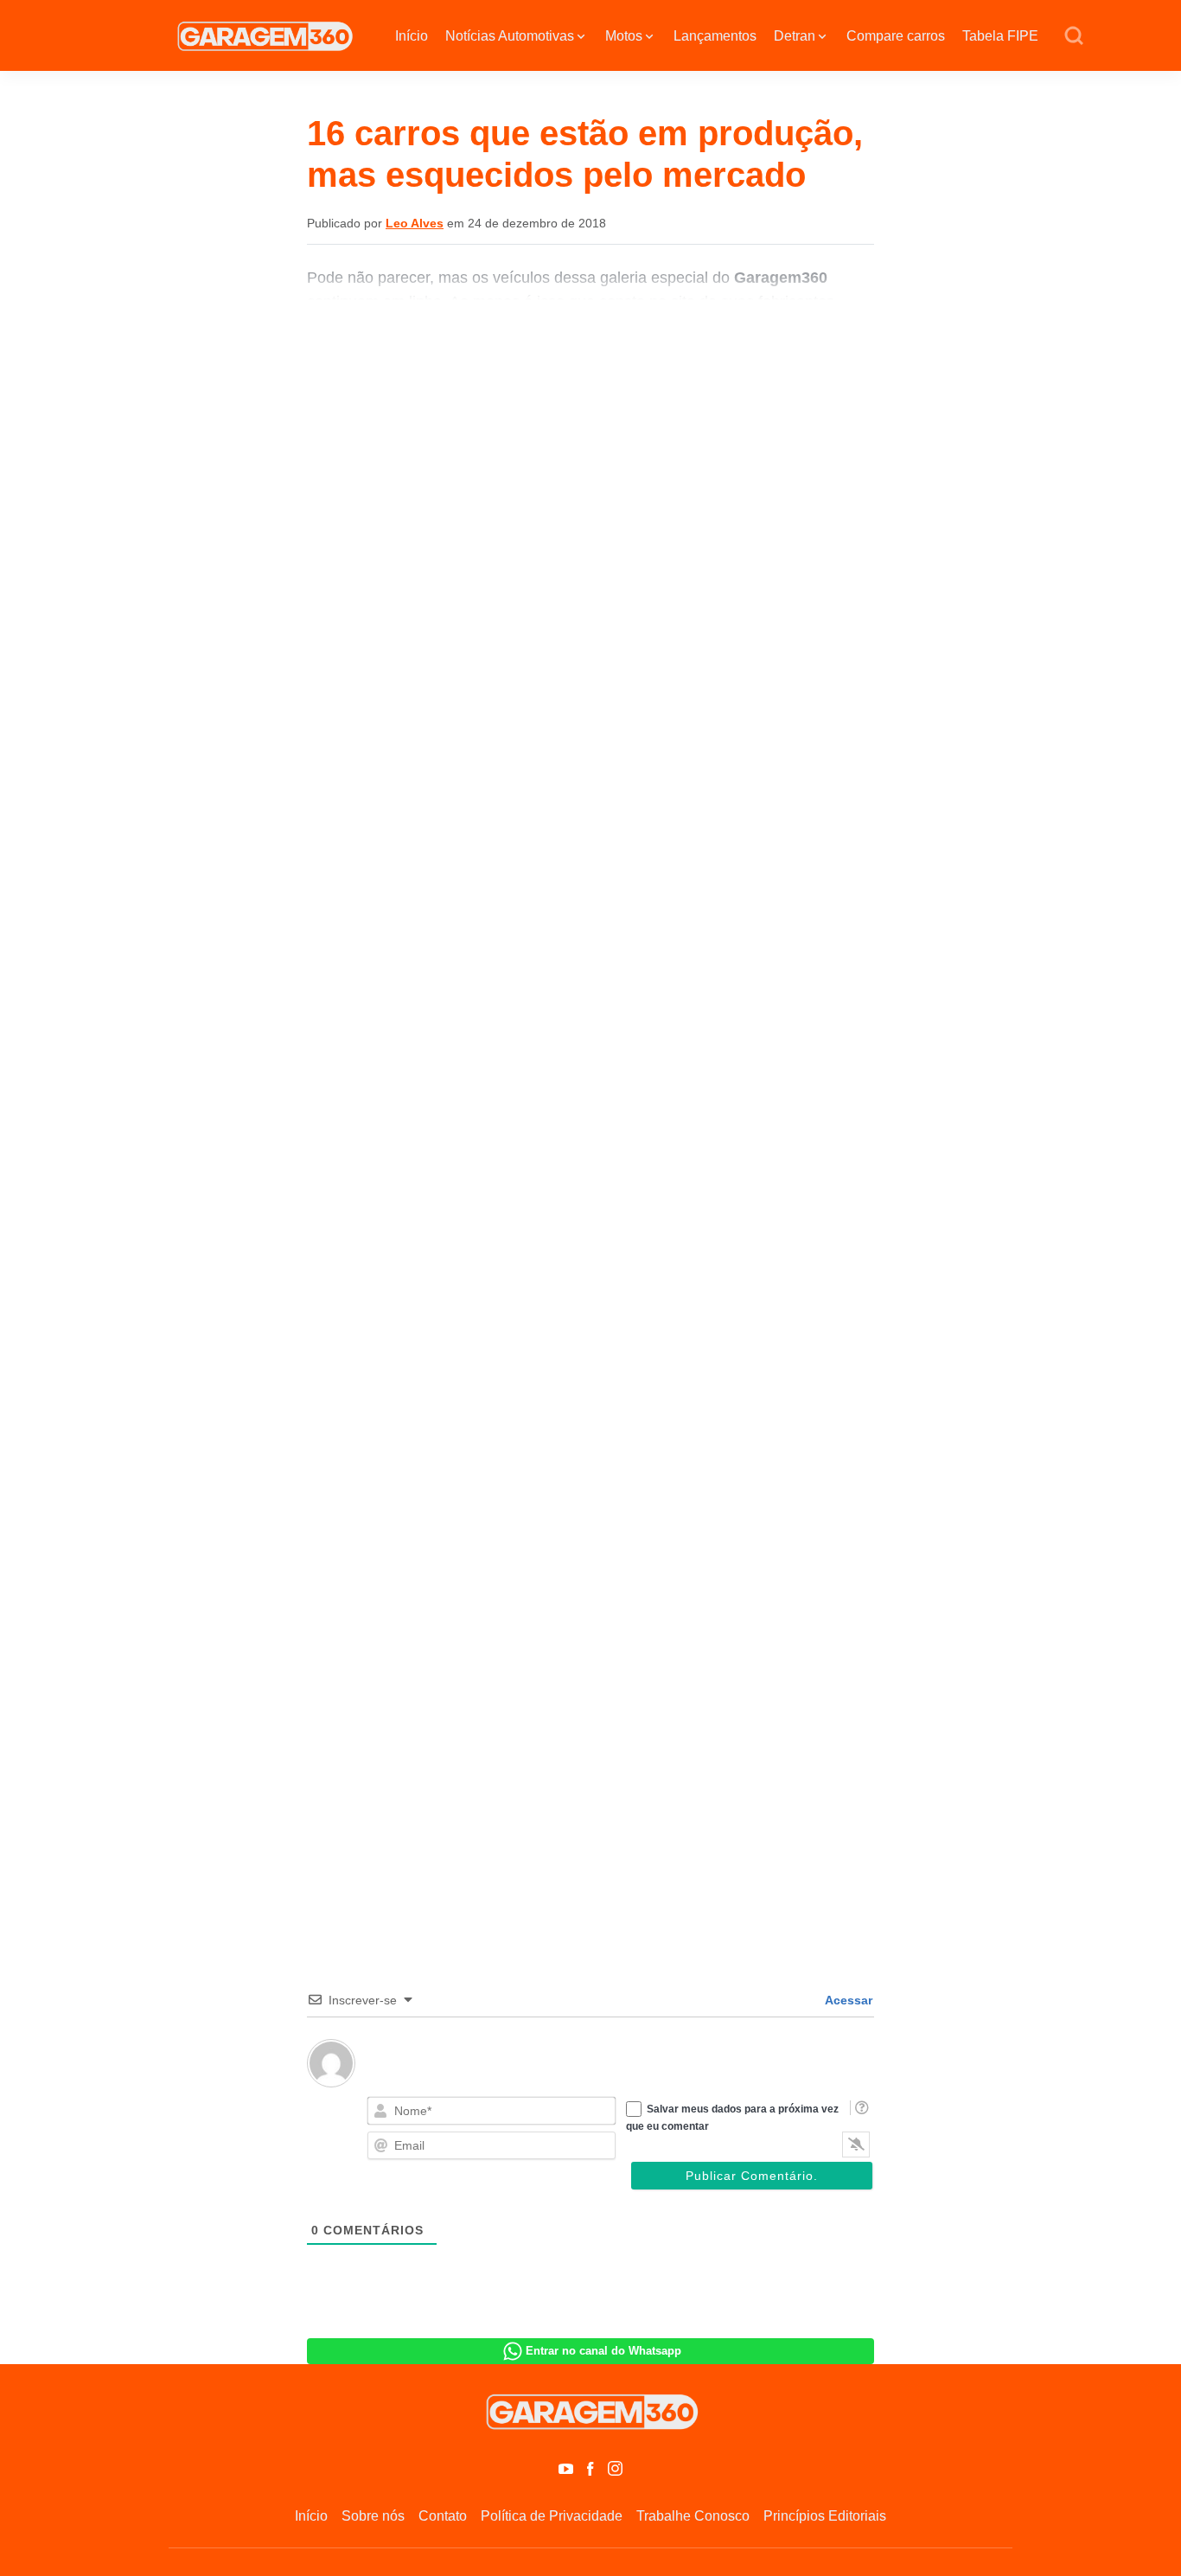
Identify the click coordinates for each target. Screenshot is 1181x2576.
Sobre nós (373, 2516)
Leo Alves (415, 223)
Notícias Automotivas (510, 36)
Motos (624, 36)
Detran (795, 36)
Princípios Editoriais (825, 2516)
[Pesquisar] (1074, 36)
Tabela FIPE (1000, 36)
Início (412, 36)
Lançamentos (715, 36)
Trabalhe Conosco (693, 2516)
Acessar (847, 2000)
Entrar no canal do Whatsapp (603, 2351)
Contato (443, 2516)
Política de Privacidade (552, 2516)
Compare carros (896, 36)
